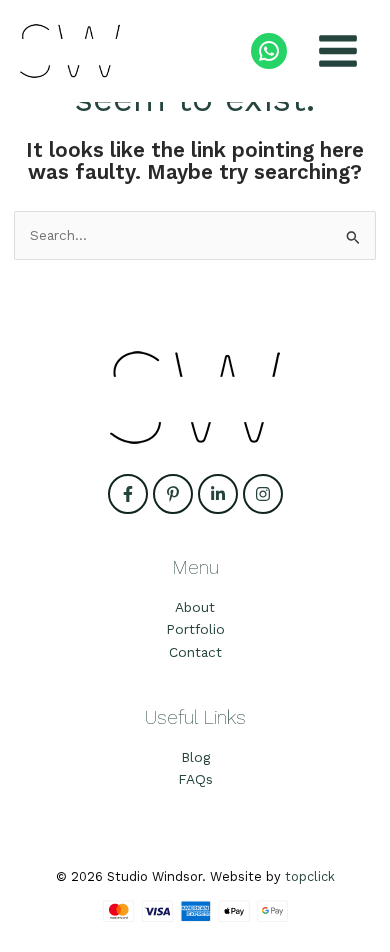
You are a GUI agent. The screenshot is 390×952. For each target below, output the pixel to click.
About (195, 607)
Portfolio (195, 629)
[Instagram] (263, 494)
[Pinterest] (173, 494)
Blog (195, 757)
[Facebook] (128, 494)
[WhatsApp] (269, 51)
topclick (310, 876)
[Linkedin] (218, 494)
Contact (195, 652)
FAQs (195, 779)
